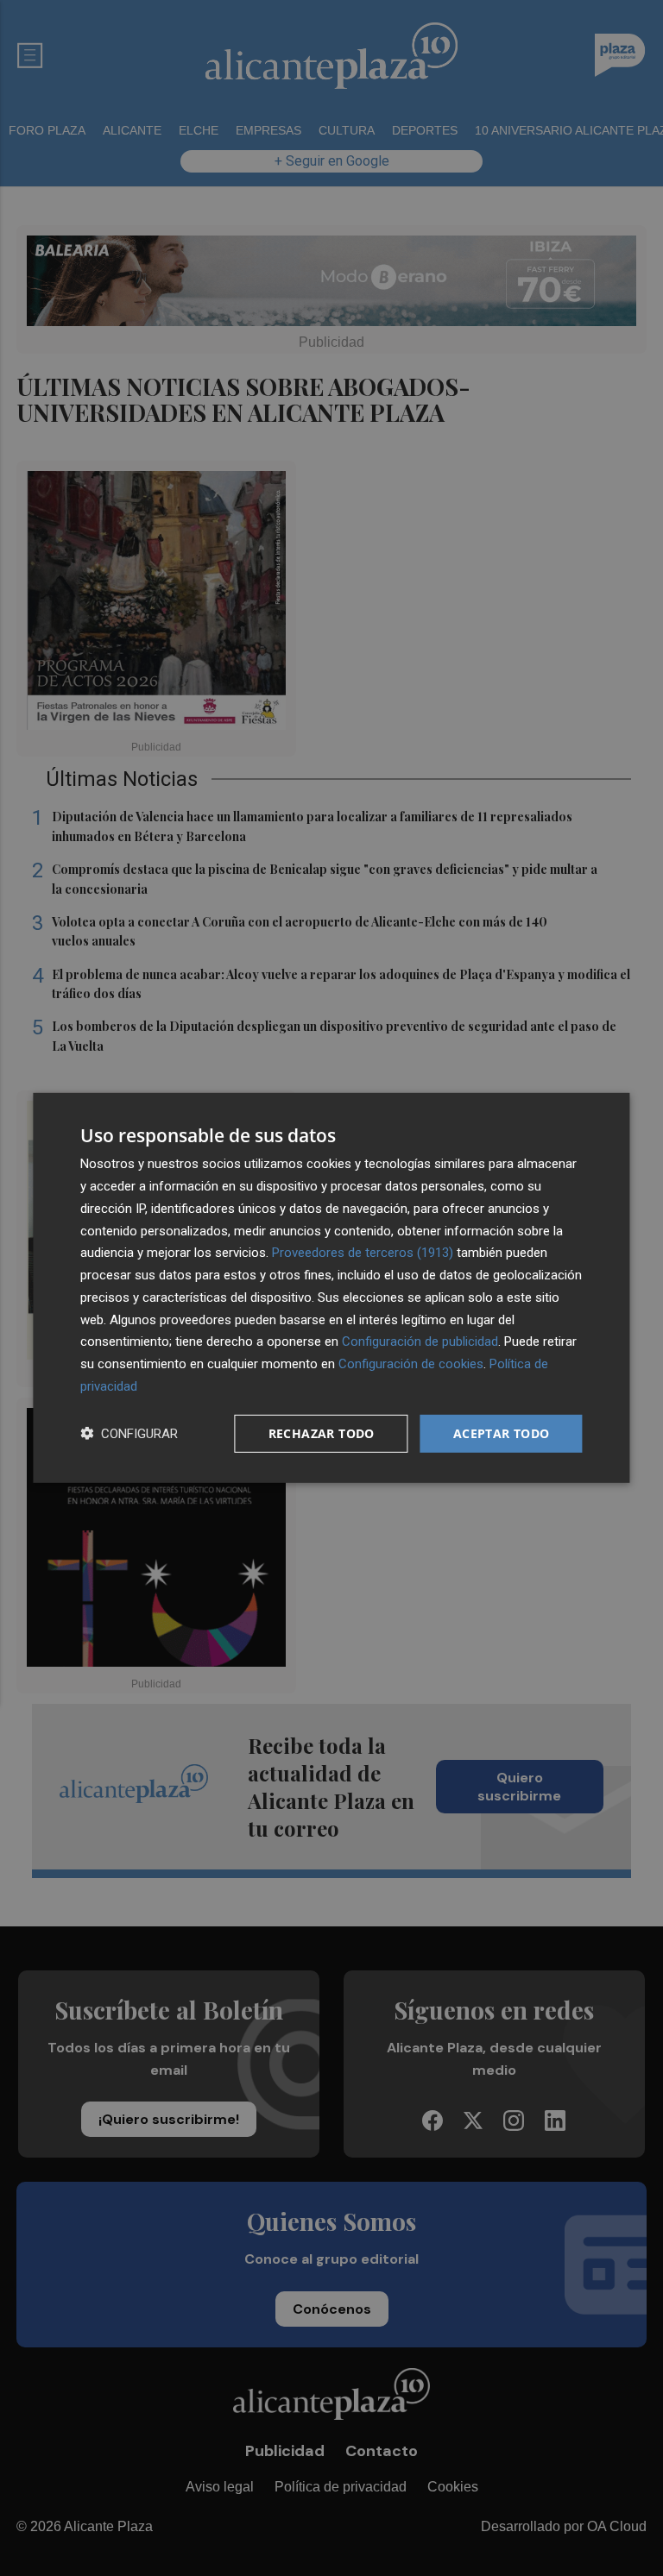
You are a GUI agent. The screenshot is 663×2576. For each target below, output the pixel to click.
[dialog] (331, 1288)
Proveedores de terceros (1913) (363, 1253)
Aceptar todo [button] (502, 1433)
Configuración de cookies (411, 1364)
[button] (129, 1433)
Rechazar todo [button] (322, 1433)
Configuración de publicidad (420, 1341)
